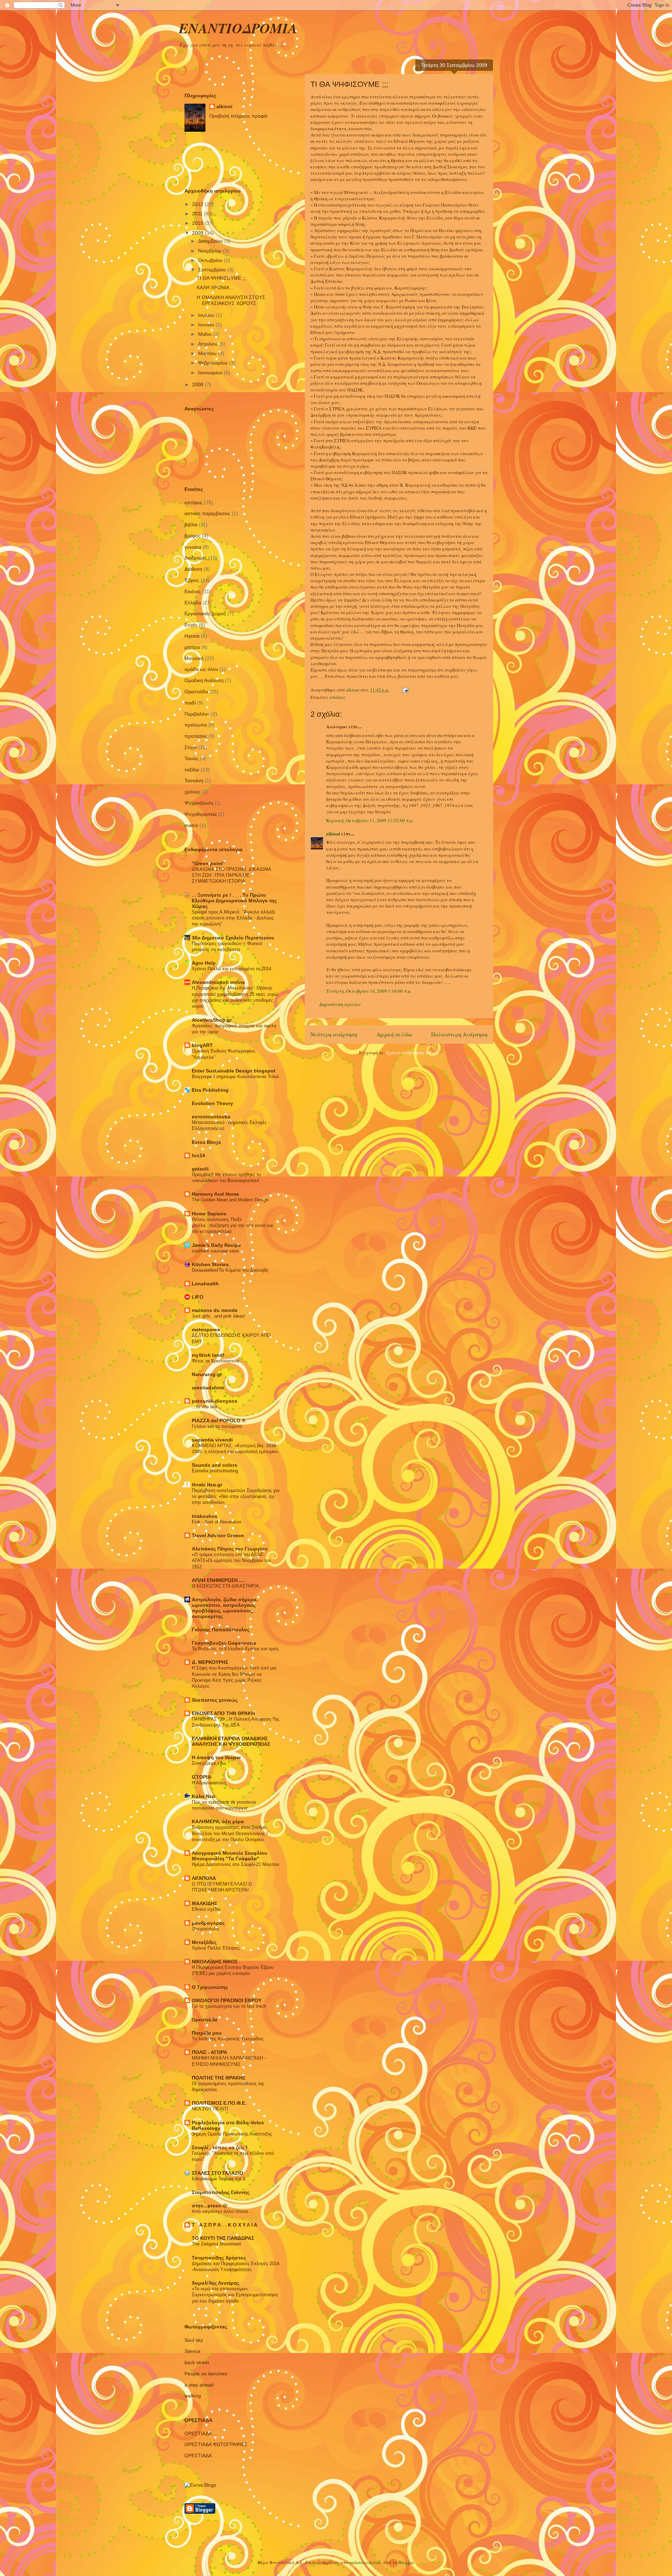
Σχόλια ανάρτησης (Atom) (412, 1053)
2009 (198, 233)
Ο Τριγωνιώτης (210, 1987)
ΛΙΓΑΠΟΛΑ (204, 1878)
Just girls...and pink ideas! (219, 1316)
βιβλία (191, 525)
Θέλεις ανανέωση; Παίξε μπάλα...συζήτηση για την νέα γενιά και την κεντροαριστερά (233, 1225)
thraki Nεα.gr (207, 1485)
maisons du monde (215, 1310)
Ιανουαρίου (211, 373)
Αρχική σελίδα (394, 1034)
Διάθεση (193, 569)
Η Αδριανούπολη (209, 1783)
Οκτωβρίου (211, 260)
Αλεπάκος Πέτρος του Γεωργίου (230, 1549)
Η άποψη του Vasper (216, 1757)
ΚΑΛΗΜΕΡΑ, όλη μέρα (218, 1821)
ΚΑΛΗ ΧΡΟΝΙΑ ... (216, 287)
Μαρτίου (208, 353)
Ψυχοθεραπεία (201, 814)
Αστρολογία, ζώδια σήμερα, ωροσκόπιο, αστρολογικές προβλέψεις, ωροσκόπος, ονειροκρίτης (225, 1608)
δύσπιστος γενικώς (215, 1700)
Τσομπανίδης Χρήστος (219, 2258)
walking (193, 2396)
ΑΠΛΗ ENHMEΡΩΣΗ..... (218, 1580)
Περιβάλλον (197, 714)
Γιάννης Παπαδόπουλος (221, 1630)
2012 (198, 204)
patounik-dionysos (215, 1401)
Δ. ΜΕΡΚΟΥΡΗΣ (210, 1662)
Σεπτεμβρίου (213, 270)
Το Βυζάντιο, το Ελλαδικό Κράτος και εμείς (235, 1649)
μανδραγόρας (208, 1923)
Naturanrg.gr (207, 1374)
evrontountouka (211, 1117)
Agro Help (204, 963)
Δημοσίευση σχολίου (340, 1004)
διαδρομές (196, 558)
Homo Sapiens (209, 1214)
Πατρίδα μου (207, 2033)
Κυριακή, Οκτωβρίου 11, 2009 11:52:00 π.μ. (370, 820)
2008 (198, 384)
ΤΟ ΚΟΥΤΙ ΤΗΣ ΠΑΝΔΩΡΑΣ (223, 2238)
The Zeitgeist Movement (216, 2244)
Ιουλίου (207, 315)
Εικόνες (193, 591)
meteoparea (206, 1329)
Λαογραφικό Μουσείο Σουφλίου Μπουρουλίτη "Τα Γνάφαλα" (229, 1856)
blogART (202, 1045)
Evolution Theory (212, 1103)
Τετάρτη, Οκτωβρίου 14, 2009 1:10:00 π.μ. (369, 991)
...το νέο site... (207, 1407)
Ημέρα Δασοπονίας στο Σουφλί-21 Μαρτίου (236, 1864)
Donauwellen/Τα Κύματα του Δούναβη (230, 1270)
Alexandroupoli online (218, 982)
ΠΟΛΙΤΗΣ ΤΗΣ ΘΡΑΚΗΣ (219, 2078)
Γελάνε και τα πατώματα (217, 1426)
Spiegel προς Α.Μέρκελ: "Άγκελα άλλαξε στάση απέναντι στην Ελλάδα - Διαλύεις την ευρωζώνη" (234, 918)
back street (197, 2362)
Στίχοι (191, 747)
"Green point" (208, 863)
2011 (198, 214)
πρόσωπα (196, 725)
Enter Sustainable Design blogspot (234, 1071)
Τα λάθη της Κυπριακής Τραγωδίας (228, 2039)
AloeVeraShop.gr (212, 1020)
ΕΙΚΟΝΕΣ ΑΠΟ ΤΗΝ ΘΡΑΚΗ (223, 1713)
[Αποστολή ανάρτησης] (405, 690)
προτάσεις (196, 736)
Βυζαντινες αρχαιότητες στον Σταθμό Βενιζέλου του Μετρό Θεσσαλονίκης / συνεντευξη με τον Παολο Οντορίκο (230, 1833)
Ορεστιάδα (196, 692)
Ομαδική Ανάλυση (204, 680)
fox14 (198, 1155)
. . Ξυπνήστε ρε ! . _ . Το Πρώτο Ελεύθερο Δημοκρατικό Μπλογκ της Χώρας (234, 901)
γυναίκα (193, 547)
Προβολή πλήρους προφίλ (238, 116)
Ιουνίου (207, 325)
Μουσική (194, 658)
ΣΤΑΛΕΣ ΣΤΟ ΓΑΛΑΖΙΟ (218, 2173)
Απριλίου (209, 344)
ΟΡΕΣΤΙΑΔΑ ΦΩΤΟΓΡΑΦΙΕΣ (216, 2444)
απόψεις (338, 697)
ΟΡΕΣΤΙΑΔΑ (198, 2456)
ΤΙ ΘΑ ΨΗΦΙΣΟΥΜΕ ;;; (222, 278)
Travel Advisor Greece (218, 1535)
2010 (198, 223)
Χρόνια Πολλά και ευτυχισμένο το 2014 (232, 969)
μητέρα (192, 647)
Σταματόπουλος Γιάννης (221, 2192)
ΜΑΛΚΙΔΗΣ (205, 1903)
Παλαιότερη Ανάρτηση (459, 1034)
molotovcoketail (365, 2562)
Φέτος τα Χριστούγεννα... (218, 1361)
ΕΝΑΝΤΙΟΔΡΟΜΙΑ (238, 28)
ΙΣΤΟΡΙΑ (201, 1777)
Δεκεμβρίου (211, 241)
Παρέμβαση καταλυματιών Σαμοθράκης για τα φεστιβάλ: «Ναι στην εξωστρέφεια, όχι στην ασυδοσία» (236, 1497)
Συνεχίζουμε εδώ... (211, 1763)
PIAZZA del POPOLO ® (219, 1421)
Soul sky (194, 2340)
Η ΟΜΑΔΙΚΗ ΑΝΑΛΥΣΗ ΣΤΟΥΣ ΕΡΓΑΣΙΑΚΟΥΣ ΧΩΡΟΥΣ (231, 300)
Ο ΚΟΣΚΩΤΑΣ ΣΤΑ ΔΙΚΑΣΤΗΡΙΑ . (227, 1586)
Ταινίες (192, 758)
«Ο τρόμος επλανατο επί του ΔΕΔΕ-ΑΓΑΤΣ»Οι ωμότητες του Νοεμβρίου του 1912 (231, 1561)
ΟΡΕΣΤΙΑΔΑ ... (201, 2433)
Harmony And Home (215, 1194)
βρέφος (192, 536)
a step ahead (199, 2385)
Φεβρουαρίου (213, 363)
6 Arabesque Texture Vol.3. (219, 2179)
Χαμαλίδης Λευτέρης (216, 2283)
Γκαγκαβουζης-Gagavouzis (224, 1643)
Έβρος (192, 580)
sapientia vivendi (212, 1440)
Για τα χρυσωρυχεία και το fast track (229, 2006)
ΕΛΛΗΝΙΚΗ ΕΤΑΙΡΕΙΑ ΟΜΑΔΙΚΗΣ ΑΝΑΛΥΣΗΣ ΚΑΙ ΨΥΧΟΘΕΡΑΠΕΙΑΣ (231, 1741)
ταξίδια (192, 770)
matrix (191, 825)
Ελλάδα (193, 603)
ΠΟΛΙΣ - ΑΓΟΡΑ (209, 2052)
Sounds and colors (215, 1465)
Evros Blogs (206, 1142)
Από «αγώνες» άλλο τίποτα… (222, 2211)
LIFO (198, 1297)
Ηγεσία (192, 636)
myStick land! (208, 1355)
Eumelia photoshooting (215, 1471)
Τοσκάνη (194, 780)
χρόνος (192, 792)
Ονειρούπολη (205, 1929)
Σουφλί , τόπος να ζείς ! (220, 2147)
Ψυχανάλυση (199, 803)
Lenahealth (205, 1284)
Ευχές (191, 625)
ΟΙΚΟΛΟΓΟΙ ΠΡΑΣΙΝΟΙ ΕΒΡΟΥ (227, 2000)
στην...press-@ (210, 2206)
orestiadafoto (208, 1388)
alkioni (333, 834)
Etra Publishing (210, 1090)
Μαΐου (206, 334)
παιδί (190, 703)
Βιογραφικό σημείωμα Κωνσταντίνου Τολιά (235, 1077)
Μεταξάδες (204, 1942)
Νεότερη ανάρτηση (334, 1034)
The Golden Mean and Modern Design (230, 1200)
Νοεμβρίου (211, 251)
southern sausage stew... (217, 1251)
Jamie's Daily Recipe (216, 1245)
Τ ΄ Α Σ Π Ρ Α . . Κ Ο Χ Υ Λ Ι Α (225, 2225)
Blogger (406, 2562)
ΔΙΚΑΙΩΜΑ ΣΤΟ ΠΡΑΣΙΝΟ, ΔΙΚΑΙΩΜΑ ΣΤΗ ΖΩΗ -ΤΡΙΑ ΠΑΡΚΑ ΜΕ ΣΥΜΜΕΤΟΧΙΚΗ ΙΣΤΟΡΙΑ (231, 875)
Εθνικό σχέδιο (206, 1909)
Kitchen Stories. (211, 1264)
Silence (192, 2351)
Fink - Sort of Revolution (216, 1522)
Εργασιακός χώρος (205, 613)
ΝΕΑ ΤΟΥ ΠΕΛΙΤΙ (210, 2109)
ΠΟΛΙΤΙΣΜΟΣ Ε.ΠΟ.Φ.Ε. (219, 2103)
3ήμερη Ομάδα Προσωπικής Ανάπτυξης (232, 2134)
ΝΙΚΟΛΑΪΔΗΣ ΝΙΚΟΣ (215, 1961)
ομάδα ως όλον (201, 669)
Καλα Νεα (203, 1796)
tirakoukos (205, 1516)
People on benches (206, 2374)
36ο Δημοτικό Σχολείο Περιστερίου (233, 938)
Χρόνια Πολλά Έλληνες (216, 1948)
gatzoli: (201, 1169)
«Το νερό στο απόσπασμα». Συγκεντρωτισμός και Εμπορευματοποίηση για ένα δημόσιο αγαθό (235, 2295)
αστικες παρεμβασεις (207, 513)
